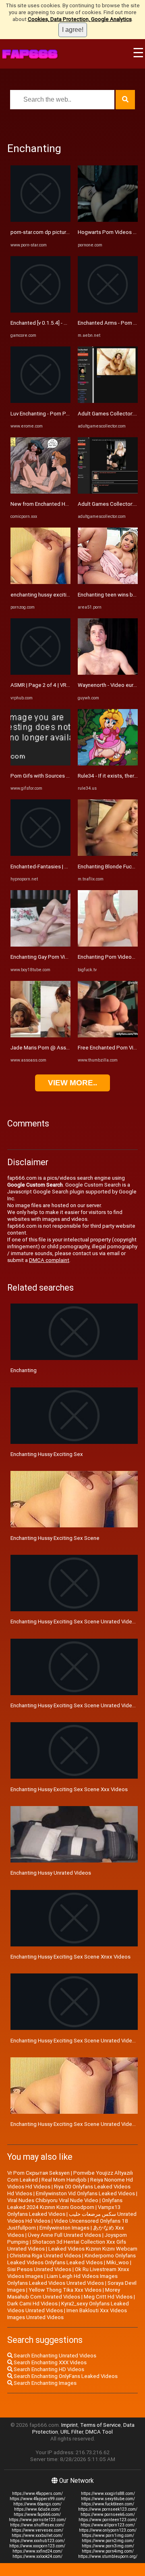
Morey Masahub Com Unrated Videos (64, 2293)
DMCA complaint (49, 1260)
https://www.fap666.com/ (37, 2514)
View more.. (72, 1083)
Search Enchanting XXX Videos (50, 2362)
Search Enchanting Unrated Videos (54, 2356)
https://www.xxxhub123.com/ (37, 2541)
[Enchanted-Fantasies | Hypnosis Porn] (40, 854)
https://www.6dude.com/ (37, 2509)
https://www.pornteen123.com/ (108, 2520)
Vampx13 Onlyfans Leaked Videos (64, 2211)
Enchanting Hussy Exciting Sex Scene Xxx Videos (69, 1789)
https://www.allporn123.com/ (108, 2525)
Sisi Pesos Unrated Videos (39, 2269)
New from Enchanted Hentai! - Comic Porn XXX (66, 504)
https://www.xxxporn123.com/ (37, 2546)
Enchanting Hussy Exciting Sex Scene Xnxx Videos (70, 1957)
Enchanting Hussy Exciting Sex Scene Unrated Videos (74, 1622)
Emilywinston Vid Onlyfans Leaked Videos (85, 2193)
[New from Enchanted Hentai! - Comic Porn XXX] (40, 492)
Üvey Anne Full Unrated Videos (64, 2235)
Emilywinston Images (64, 2228)
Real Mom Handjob (64, 2180)
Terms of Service (100, 2425)
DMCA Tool (99, 2432)
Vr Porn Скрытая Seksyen (38, 2173)
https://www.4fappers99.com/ (37, 2499)
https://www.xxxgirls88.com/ (108, 2494)
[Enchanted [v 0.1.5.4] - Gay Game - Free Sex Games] (40, 311)
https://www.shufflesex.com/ (37, 2525)
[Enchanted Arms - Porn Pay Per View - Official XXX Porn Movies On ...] (108, 311)
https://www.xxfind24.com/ (37, 2551)
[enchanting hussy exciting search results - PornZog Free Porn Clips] (40, 582)
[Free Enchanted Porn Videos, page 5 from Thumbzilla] (108, 1036)
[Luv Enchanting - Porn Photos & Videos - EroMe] (40, 401)
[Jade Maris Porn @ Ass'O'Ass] (40, 1036)
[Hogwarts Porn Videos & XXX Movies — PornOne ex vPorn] (108, 220)
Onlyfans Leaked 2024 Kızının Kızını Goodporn (65, 2204)
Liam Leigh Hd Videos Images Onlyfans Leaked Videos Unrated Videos (62, 2280)
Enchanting (24, 1370)
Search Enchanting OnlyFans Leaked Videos (65, 2376)
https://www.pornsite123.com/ (37, 2520)
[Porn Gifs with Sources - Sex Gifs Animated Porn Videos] (40, 764)
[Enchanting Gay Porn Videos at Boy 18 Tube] (40, 945)
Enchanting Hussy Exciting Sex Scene (55, 1538)
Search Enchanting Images (45, 2383)
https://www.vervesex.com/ (37, 2530)
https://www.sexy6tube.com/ (108, 2499)
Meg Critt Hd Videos (108, 2297)
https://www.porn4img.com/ (108, 2551)
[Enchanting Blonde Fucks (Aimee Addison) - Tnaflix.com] (108, 854)
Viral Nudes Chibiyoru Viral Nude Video (53, 2200)
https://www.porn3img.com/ (108, 2546)
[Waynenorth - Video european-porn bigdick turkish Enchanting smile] (108, 673)
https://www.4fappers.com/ (37, 2494)
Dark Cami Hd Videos (32, 2304)
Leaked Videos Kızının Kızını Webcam (93, 2249)
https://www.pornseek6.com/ (108, 2514)
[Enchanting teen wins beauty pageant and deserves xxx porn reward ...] (108, 582)
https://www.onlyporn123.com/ (108, 2530)
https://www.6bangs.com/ (37, 2504)
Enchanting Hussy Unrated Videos (51, 1873)
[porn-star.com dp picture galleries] (40, 220)
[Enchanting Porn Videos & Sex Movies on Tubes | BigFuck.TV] (108, 945)
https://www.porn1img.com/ (108, 2535)
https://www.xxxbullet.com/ (37, 2535)
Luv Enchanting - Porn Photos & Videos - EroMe (66, 414)
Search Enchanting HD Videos (48, 2369)
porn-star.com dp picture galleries (51, 232)
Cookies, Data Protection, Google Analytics (80, 19)
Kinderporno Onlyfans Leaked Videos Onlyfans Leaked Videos (71, 2259)
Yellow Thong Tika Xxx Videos (65, 2290)
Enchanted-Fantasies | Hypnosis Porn (55, 867)
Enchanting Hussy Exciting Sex (47, 1454)
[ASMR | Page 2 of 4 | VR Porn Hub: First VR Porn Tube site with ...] (40, 673)
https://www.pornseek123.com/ (108, 2509)
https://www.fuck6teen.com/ (108, 2504)
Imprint (69, 2425)
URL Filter (72, 2432)
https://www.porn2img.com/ (108, 2541)
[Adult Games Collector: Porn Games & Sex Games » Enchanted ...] (108, 401)
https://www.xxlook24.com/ (37, 2556)
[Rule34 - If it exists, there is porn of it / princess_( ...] (108, 764)
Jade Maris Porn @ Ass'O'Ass (46, 1048)
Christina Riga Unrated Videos (45, 2256)
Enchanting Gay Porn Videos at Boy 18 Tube (63, 957)
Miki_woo (118, 2262)
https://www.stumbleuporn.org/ (108, 2556)
